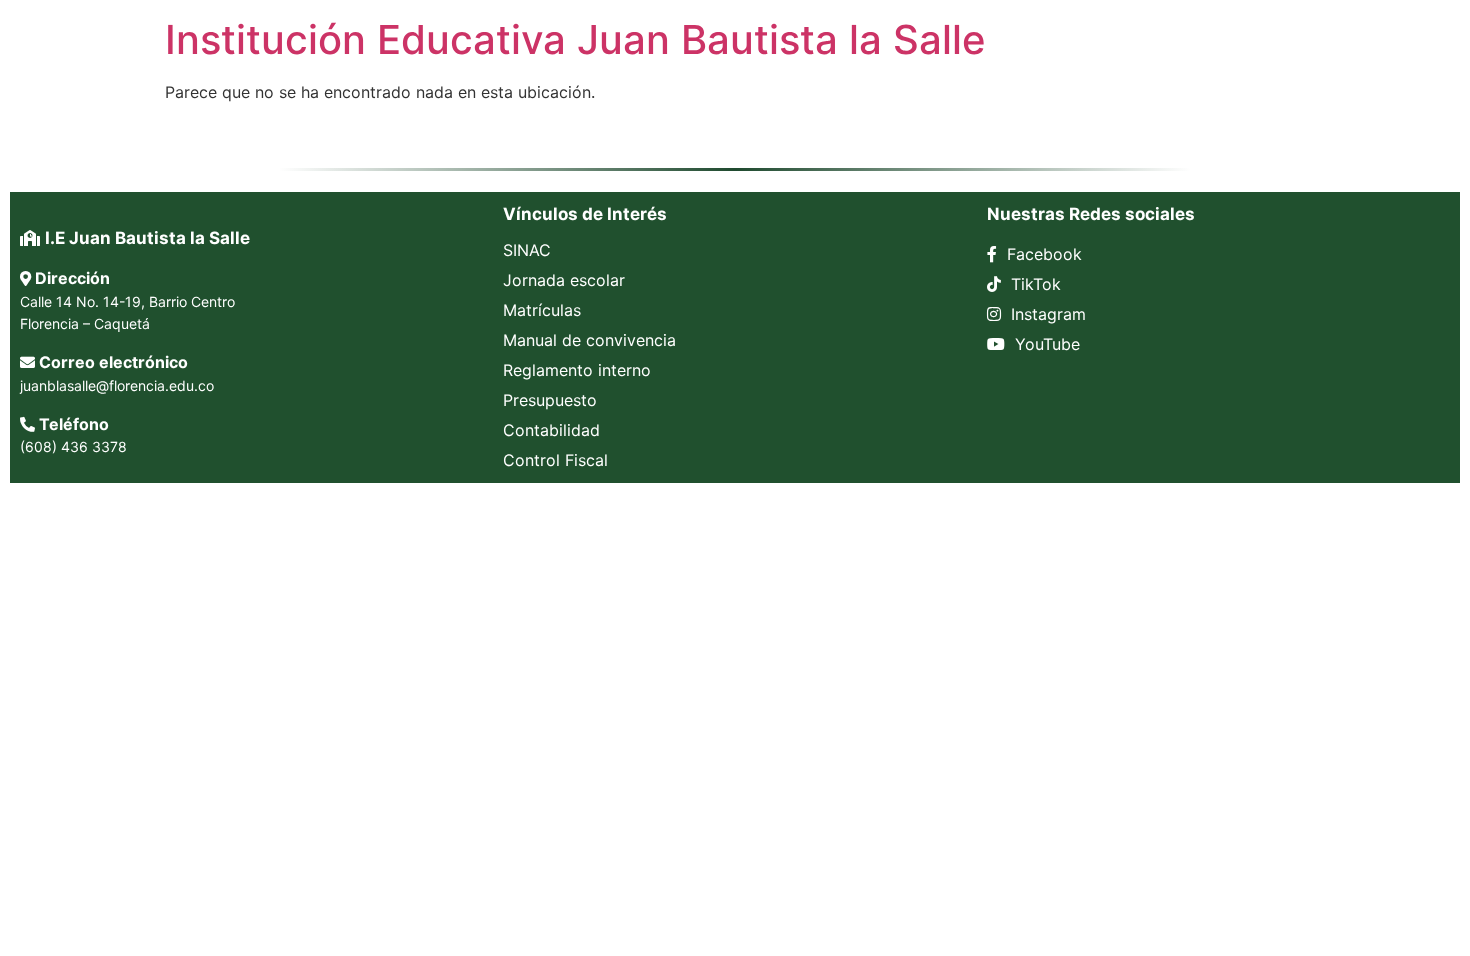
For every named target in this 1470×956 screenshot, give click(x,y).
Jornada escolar (564, 280)
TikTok (1033, 284)
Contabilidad (551, 430)
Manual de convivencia (589, 340)
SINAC (527, 250)
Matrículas (542, 310)
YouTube (1045, 344)
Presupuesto (550, 400)
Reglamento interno (577, 370)
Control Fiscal (555, 460)
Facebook (1042, 254)
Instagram (1046, 314)
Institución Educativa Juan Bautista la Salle (575, 39)
